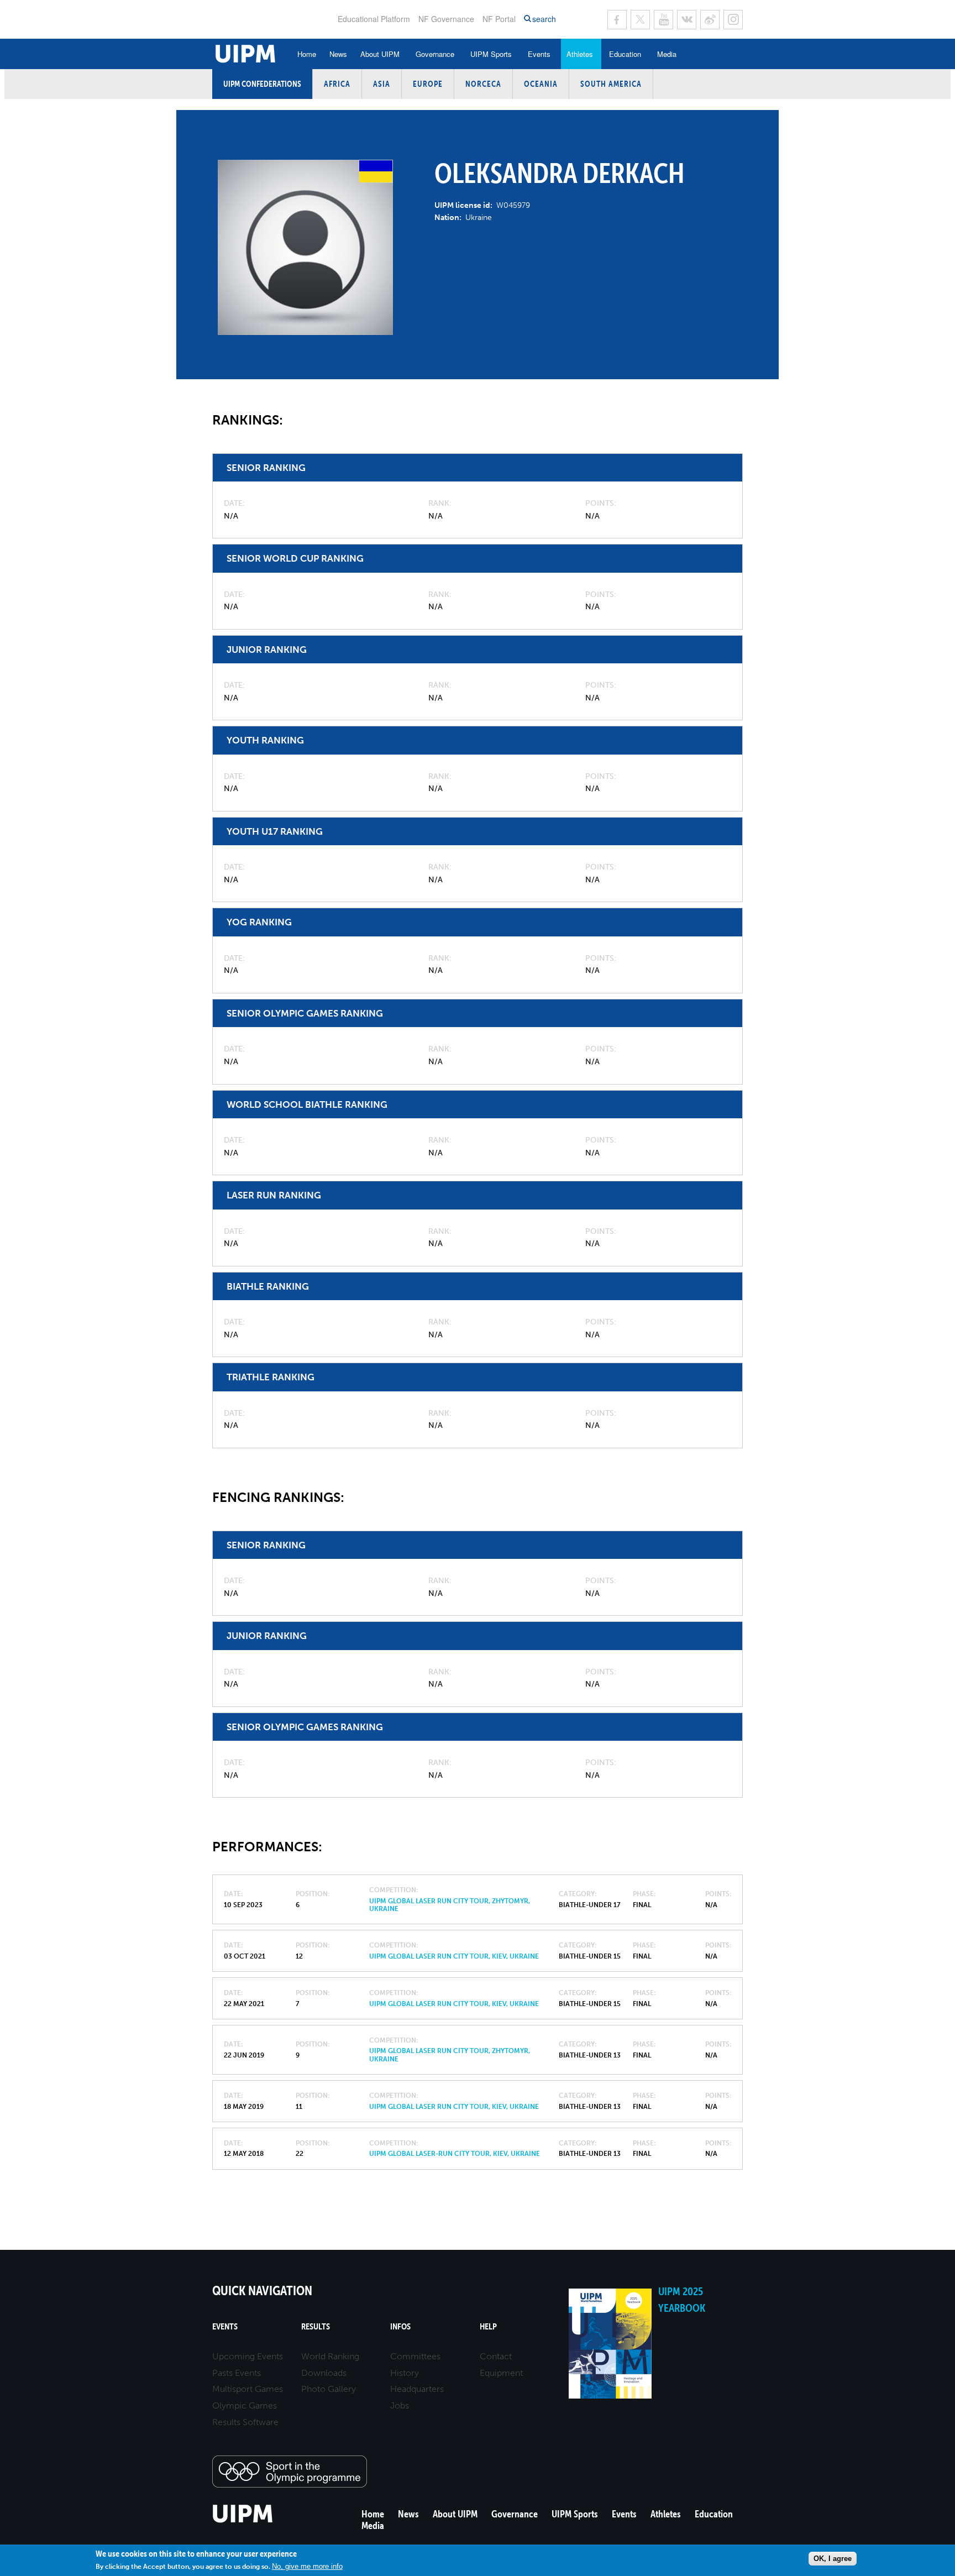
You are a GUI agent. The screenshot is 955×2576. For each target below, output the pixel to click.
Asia (382, 84)
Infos (400, 2326)
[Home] (243, 2521)
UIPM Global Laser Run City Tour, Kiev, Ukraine (454, 1956)
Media (667, 54)
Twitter (640, 20)
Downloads (324, 2373)
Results (316, 2326)
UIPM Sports (491, 54)
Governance (435, 54)
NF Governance (446, 19)
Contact (496, 2356)
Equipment (501, 2373)
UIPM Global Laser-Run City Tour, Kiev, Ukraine (455, 2154)
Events (539, 54)
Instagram (733, 20)
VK (687, 20)
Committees (415, 2356)
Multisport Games (248, 2389)
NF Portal (499, 19)
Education (625, 54)
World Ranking (330, 2356)
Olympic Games (245, 2405)
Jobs (400, 2405)
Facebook (617, 20)
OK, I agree (833, 2559)
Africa (337, 84)
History (405, 2373)
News (338, 54)
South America (611, 84)
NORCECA (483, 84)
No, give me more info (307, 2566)
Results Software (245, 2422)
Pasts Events (237, 2373)
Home (307, 54)
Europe (428, 84)
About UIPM (380, 54)
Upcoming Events (248, 2356)
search (544, 19)
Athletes (580, 54)
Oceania (541, 84)
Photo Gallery (329, 2389)
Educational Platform (374, 19)
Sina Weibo (710, 20)
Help (488, 2326)
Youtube (663, 20)
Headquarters (417, 2389)
